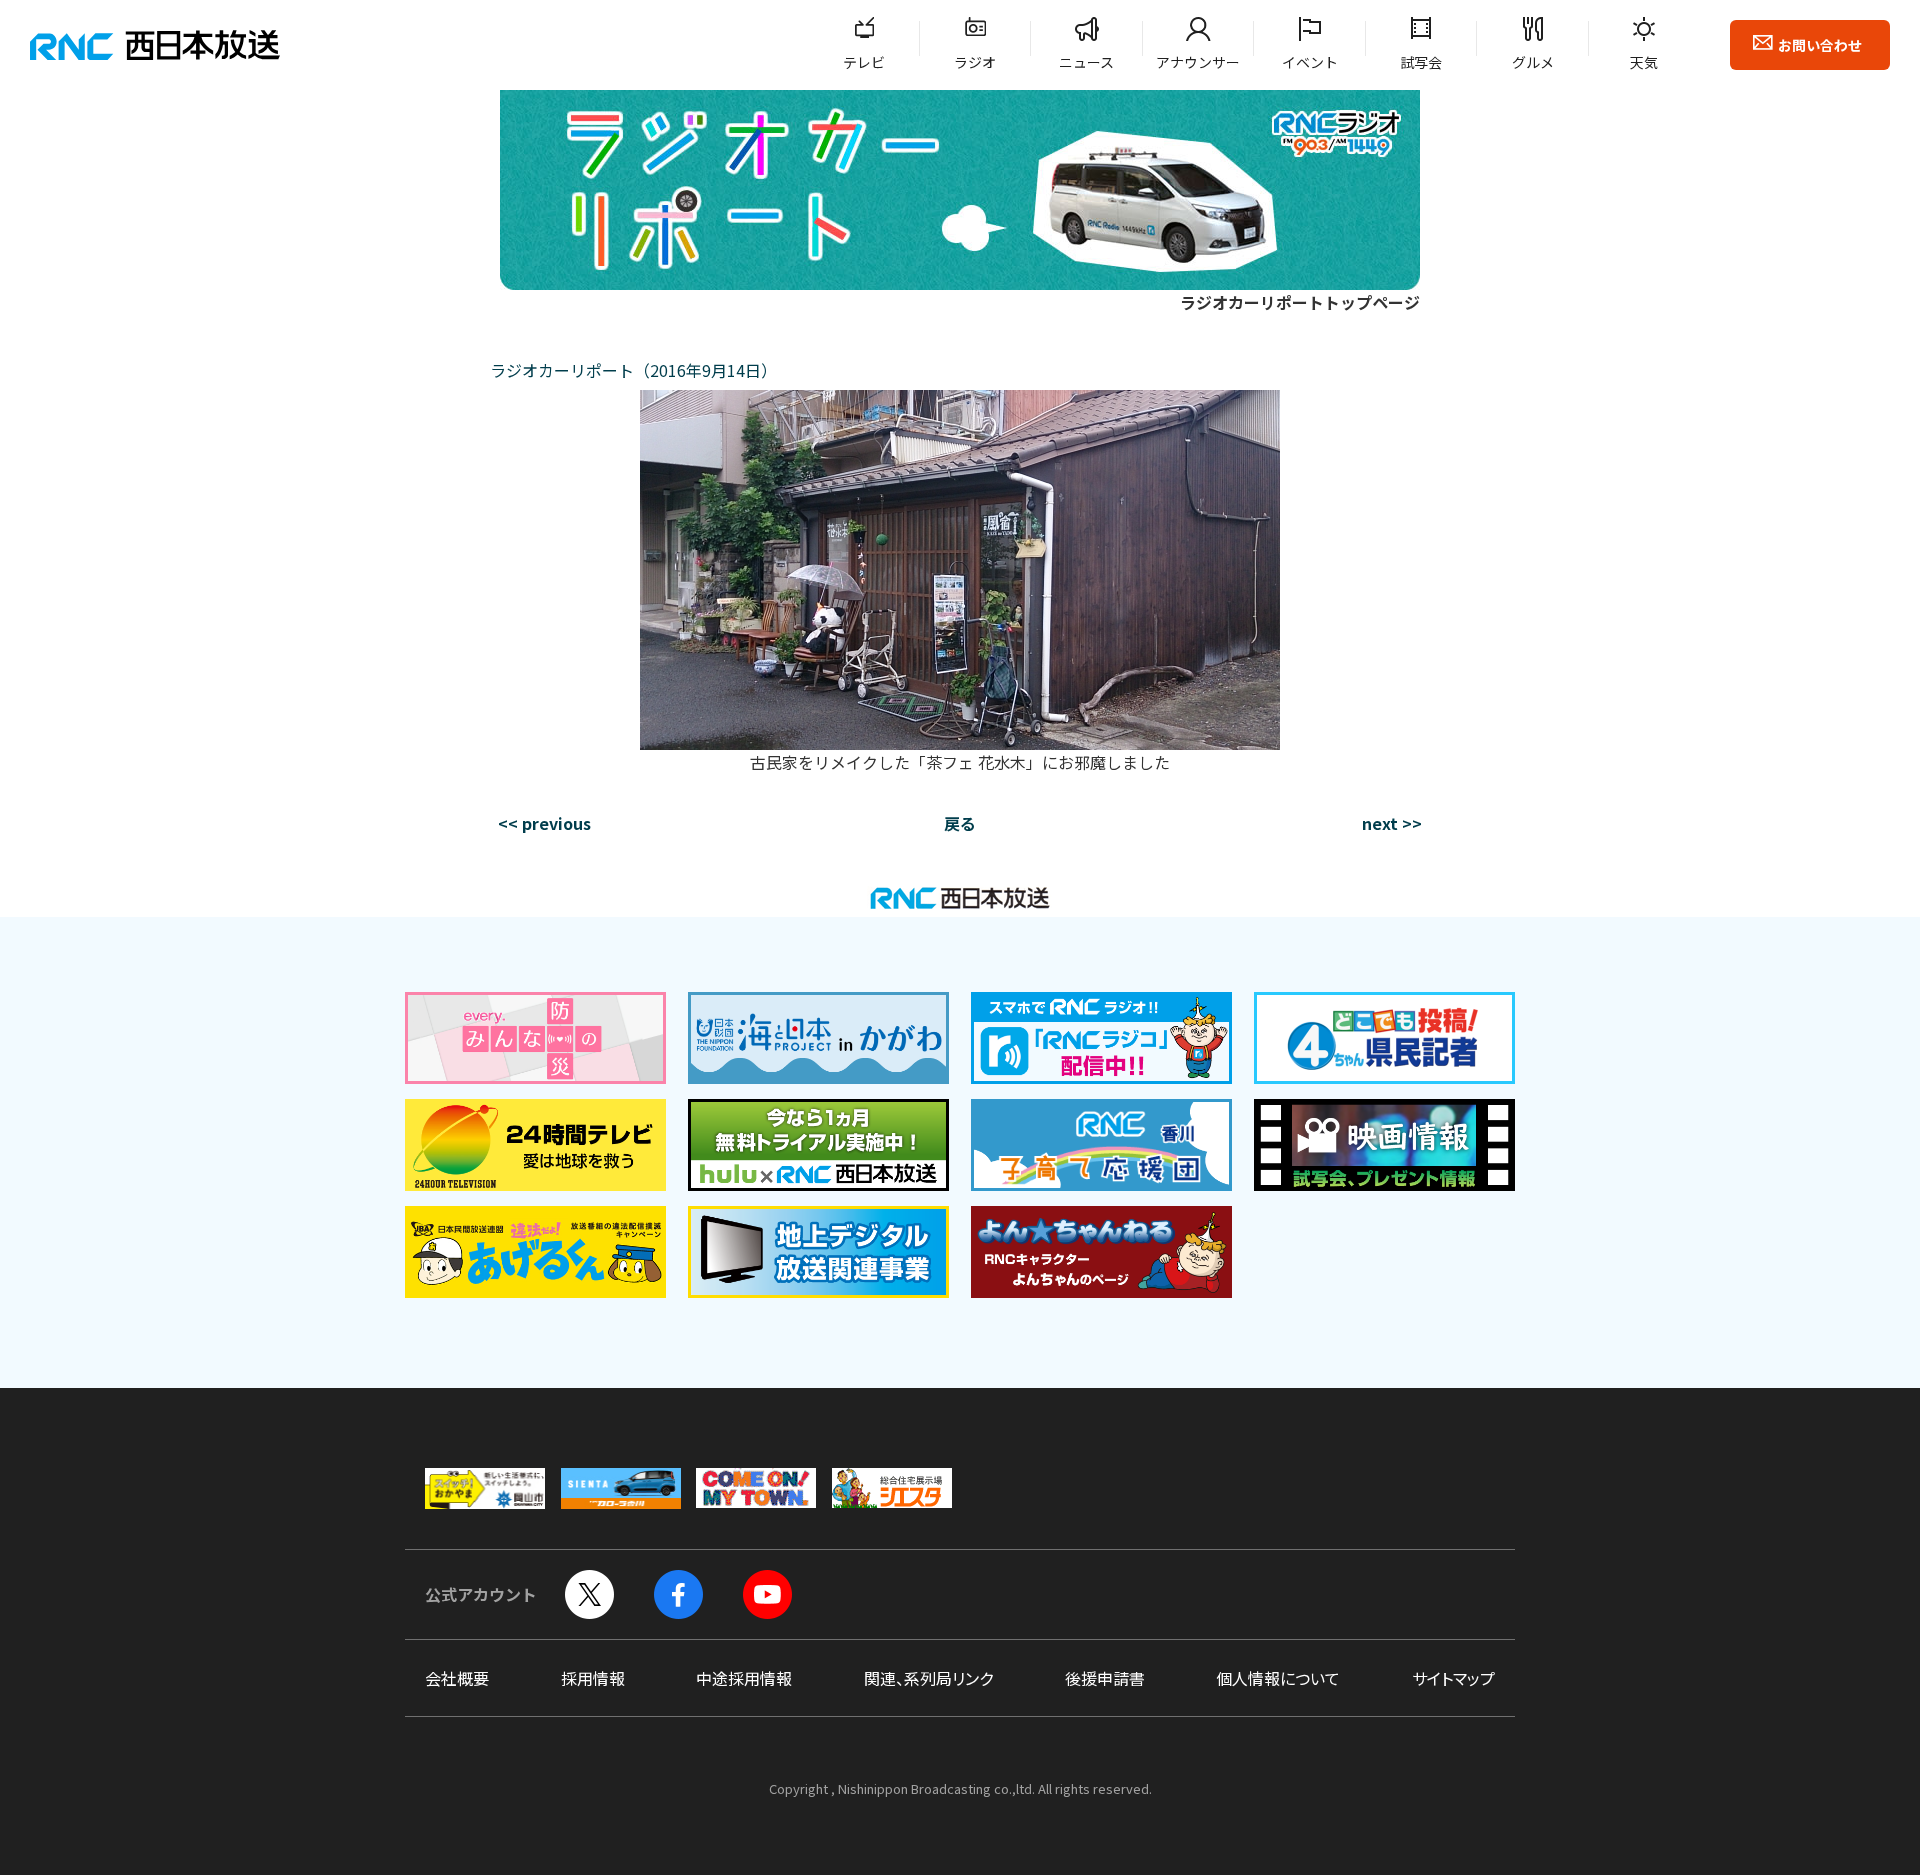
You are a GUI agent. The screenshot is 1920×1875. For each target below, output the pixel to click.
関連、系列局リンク (928, 1678)
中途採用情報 (744, 1678)
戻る (960, 823)
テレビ (864, 62)
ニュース (1086, 62)
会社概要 (457, 1678)
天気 (1644, 62)
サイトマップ (1453, 1678)
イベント (1310, 62)
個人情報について (1278, 1678)
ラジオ (975, 62)
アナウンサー (1198, 62)
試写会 (1421, 62)
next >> (1392, 823)
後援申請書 (1105, 1678)
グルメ (1533, 62)
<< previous (544, 823)
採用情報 (593, 1678)
